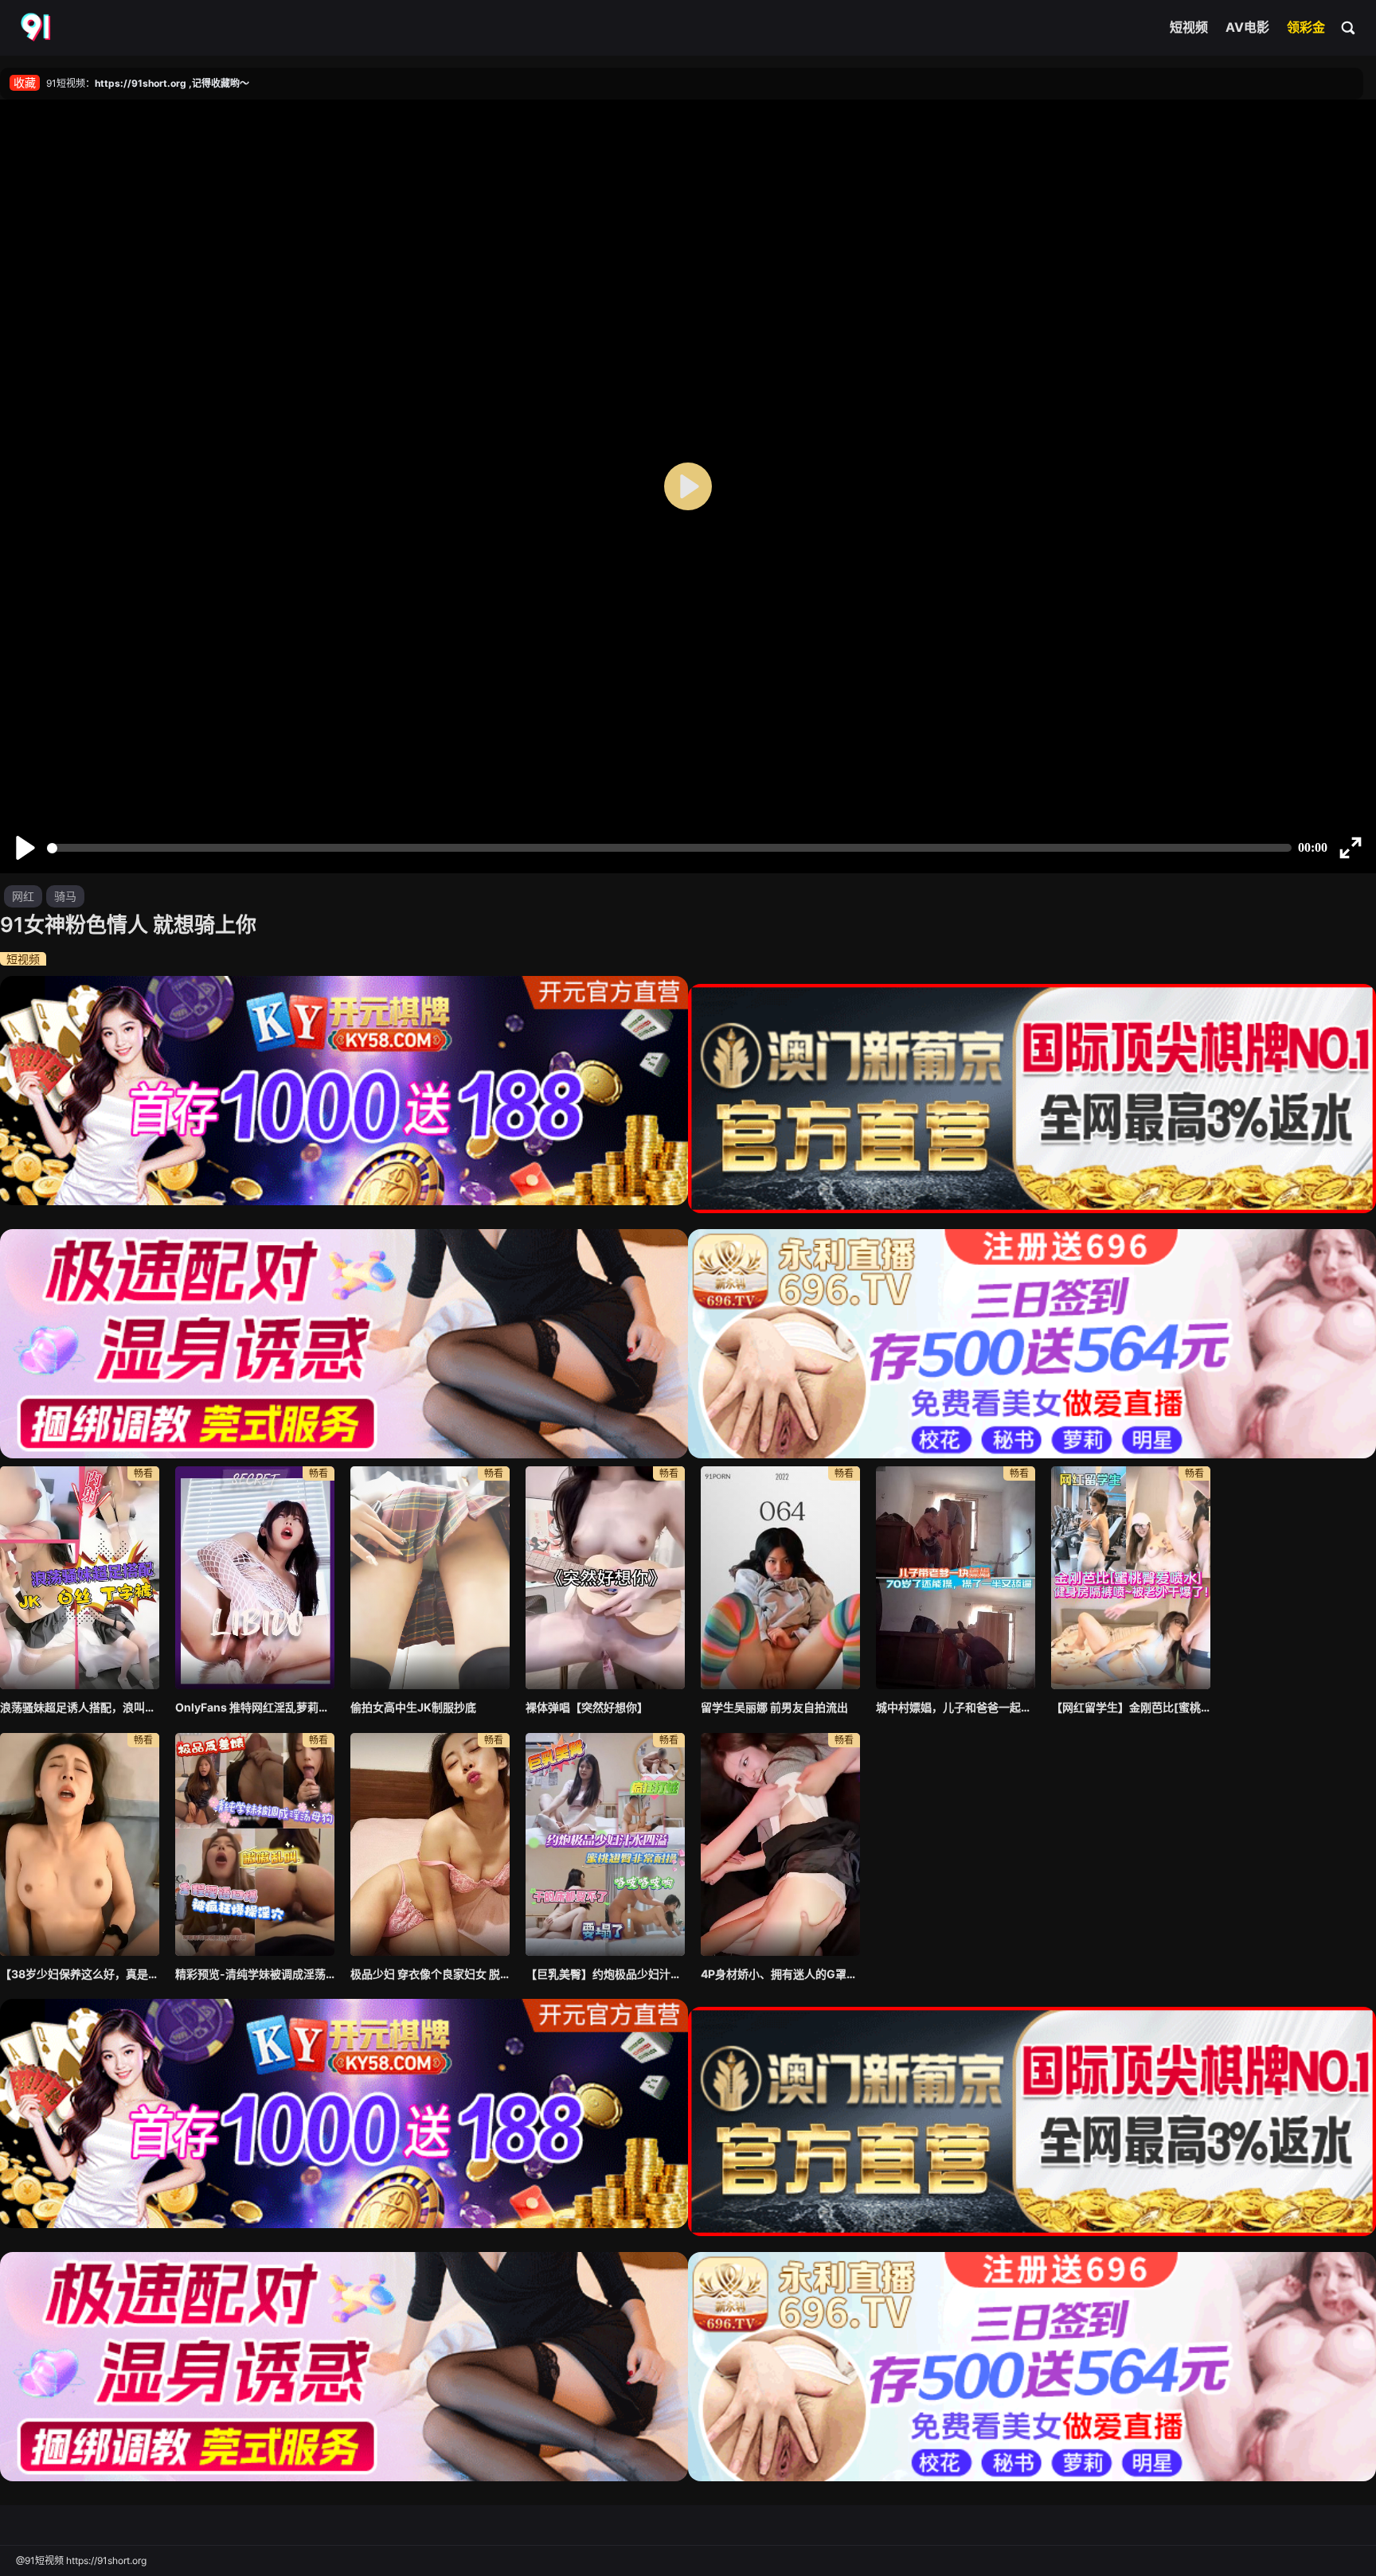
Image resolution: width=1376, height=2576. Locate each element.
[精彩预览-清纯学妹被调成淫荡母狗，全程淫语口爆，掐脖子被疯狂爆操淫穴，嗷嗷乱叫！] (255, 1844)
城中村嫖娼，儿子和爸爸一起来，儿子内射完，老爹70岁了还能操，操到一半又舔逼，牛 (956, 1707)
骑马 (65, 896)
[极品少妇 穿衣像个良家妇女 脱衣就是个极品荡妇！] (430, 1844)
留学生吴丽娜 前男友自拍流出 (774, 1707)
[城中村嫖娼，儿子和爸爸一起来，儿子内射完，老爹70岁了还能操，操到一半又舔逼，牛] (956, 1578)
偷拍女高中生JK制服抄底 (413, 1707)
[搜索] (1349, 27)
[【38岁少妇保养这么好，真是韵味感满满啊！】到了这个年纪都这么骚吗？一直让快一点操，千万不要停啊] (80, 1844)
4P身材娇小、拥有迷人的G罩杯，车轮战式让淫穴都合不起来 (780, 1974)
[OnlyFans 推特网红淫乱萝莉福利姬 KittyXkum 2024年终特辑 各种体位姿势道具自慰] (255, 1578)
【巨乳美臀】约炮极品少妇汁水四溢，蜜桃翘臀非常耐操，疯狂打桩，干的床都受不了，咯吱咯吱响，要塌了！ (605, 1974)
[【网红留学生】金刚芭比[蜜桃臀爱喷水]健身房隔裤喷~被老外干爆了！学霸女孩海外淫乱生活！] (1131, 1578)
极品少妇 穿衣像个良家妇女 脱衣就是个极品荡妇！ (430, 1974)
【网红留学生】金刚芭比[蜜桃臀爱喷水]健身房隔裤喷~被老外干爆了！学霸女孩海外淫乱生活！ (1131, 1707)
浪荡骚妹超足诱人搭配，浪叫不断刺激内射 (80, 1707)
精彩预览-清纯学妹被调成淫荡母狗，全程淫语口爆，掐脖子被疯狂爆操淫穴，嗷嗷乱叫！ (255, 1974)
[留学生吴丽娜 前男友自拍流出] (780, 1578)
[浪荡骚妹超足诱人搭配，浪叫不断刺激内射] (80, 1578)
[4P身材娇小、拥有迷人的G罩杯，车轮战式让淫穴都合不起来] (780, 1844)
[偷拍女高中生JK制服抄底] (430, 1578)
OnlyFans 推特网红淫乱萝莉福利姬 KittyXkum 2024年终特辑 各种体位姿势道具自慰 (255, 1707)
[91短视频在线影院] (37, 28)
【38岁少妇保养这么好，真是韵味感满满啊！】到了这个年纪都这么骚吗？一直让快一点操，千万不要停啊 (80, 1974)
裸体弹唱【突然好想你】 (587, 1707)
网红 (23, 896)
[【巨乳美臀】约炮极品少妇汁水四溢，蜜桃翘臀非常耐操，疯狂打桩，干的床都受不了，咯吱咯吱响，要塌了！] (605, 1844)
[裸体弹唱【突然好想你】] (605, 1578)
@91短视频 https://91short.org (81, 2560)
